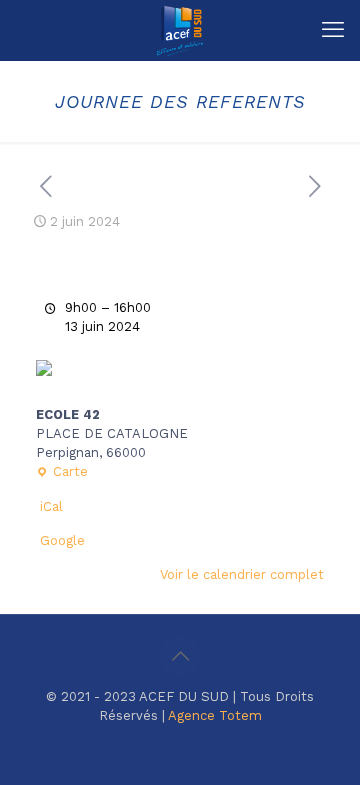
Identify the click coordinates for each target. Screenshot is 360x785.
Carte (62, 472)
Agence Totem (215, 715)
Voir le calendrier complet (242, 574)
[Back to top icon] (180, 656)
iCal (51, 506)
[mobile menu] (333, 30)
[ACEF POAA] (180, 30)
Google (62, 540)
